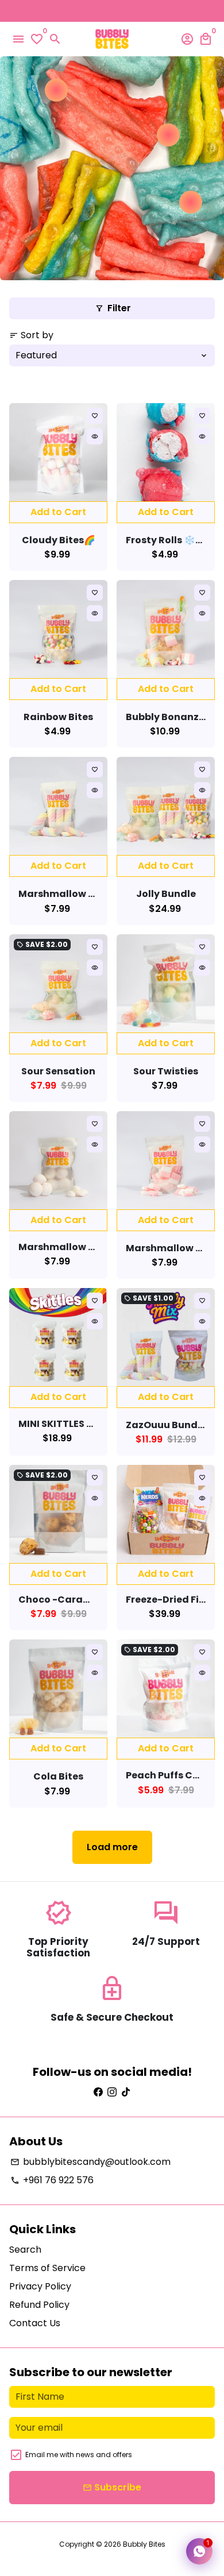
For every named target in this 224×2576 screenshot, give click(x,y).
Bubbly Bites (144, 2544)
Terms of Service (47, 2268)
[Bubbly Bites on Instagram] (112, 2092)
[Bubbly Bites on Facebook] (98, 2092)
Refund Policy (39, 2305)
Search (25, 2250)
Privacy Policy (40, 2286)
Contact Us (35, 2323)
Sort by (31, 335)
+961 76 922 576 (52, 2180)
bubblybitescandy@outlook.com (90, 2162)
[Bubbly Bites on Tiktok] (126, 2092)
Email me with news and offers (79, 2455)
